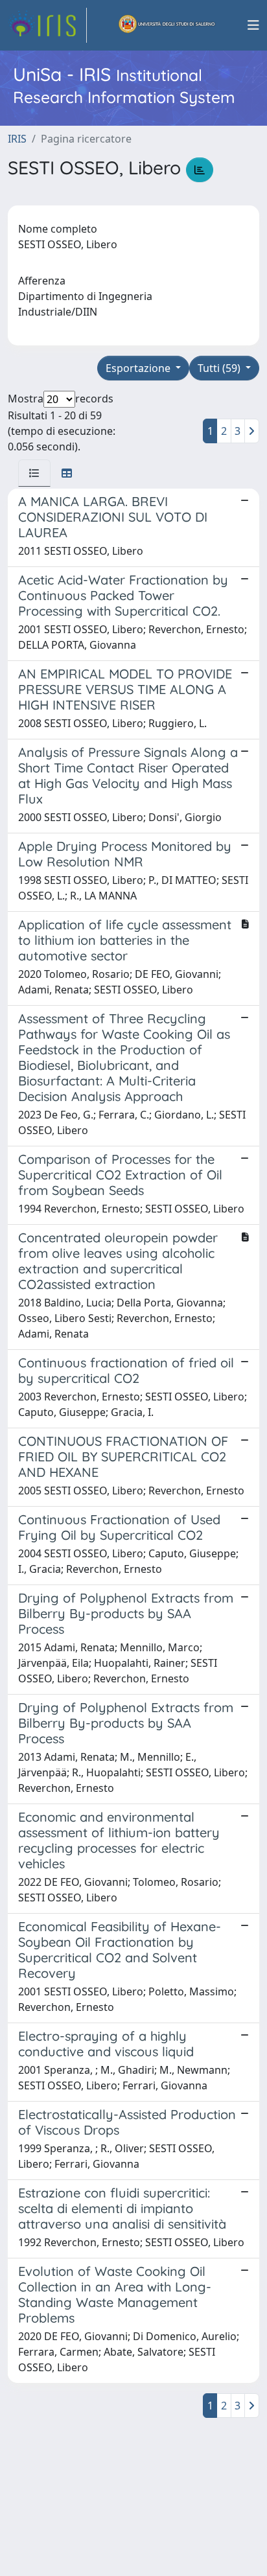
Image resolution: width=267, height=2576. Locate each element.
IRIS (17, 139)
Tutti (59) (220, 368)
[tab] (34, 473)
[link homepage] (47, 25)
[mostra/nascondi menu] (253, 25)
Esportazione (139, 368)
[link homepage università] (167, 25)
